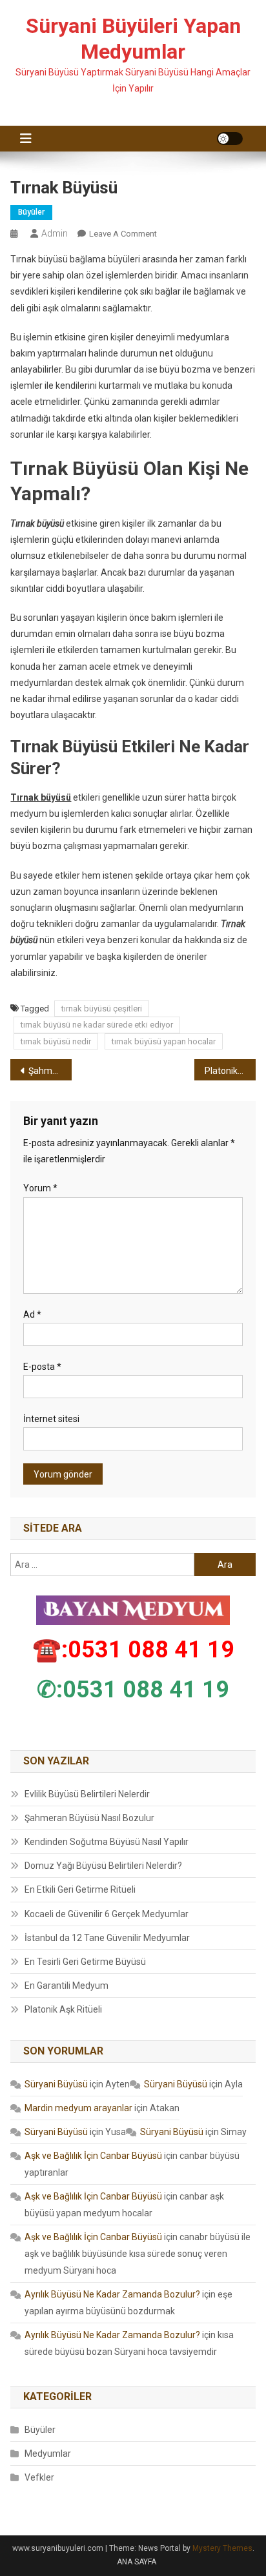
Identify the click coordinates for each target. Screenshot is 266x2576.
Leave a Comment (123, 234)
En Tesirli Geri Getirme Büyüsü (85, 1962)
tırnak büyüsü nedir (56, 1041)
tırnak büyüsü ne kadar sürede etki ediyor (97, 1025)
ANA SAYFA (137, 2562)
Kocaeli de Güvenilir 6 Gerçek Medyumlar (107, 1914)
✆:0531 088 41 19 (133, 1690)
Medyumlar (48, 2454)
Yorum (40, 1188)
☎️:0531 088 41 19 (133, 1650)
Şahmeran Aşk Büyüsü (50, 1071)
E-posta (42, 1367)
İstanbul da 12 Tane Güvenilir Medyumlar (107, 1938)
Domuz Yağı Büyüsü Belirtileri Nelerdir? (103, 1866)
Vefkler (39, 2477)
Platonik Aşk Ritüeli (230, 1071)
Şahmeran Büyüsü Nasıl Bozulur (89, 1818)
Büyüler (31, 212)
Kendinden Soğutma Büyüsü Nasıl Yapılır (107, 1842)
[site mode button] (230, 139)
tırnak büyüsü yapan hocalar (164, 1041)
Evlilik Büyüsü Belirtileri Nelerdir (87, 1794)
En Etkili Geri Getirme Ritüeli (80, 1889)
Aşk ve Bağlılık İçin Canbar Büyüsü (93, 2156)
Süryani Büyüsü (56, 2084)
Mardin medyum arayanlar (78, 2108)
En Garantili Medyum (66, 1986)
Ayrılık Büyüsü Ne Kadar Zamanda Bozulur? (112, 2294)
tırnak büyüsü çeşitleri (102, 1009)
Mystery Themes (222, 2548)
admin (55, 233)
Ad (32, 1314)
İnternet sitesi (51, 1419)
